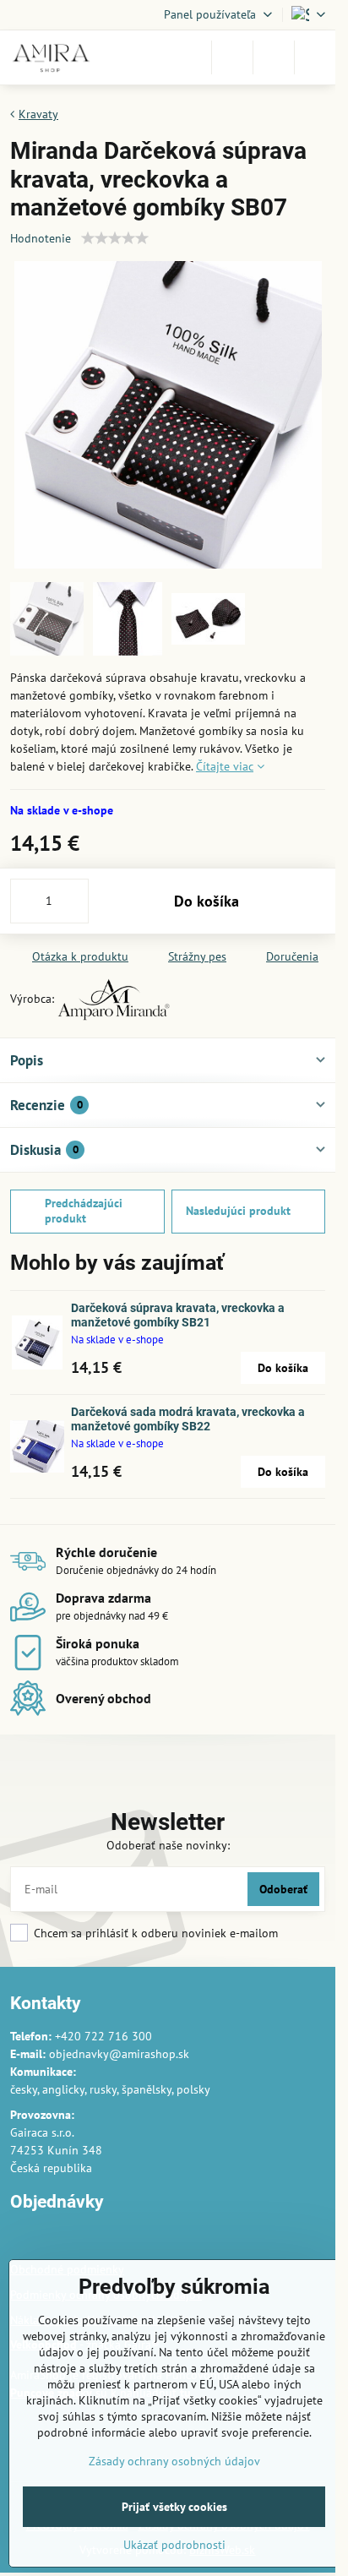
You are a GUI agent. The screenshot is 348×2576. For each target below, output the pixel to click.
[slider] (115, 238)
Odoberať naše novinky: (168, 1845)
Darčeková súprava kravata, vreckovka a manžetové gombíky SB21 (178, 1315)
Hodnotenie (41, 238)
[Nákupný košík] (274, 57)
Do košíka (207, 901)
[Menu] (315, 57)
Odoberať (283, 1889)
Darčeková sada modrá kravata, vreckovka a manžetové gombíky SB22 (188, 1419)
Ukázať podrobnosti (174, 2545)
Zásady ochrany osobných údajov (174, 2461)
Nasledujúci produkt (238, 1211)
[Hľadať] (232, 57)
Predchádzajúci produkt (84, 1211)
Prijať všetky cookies (174, 2507)
